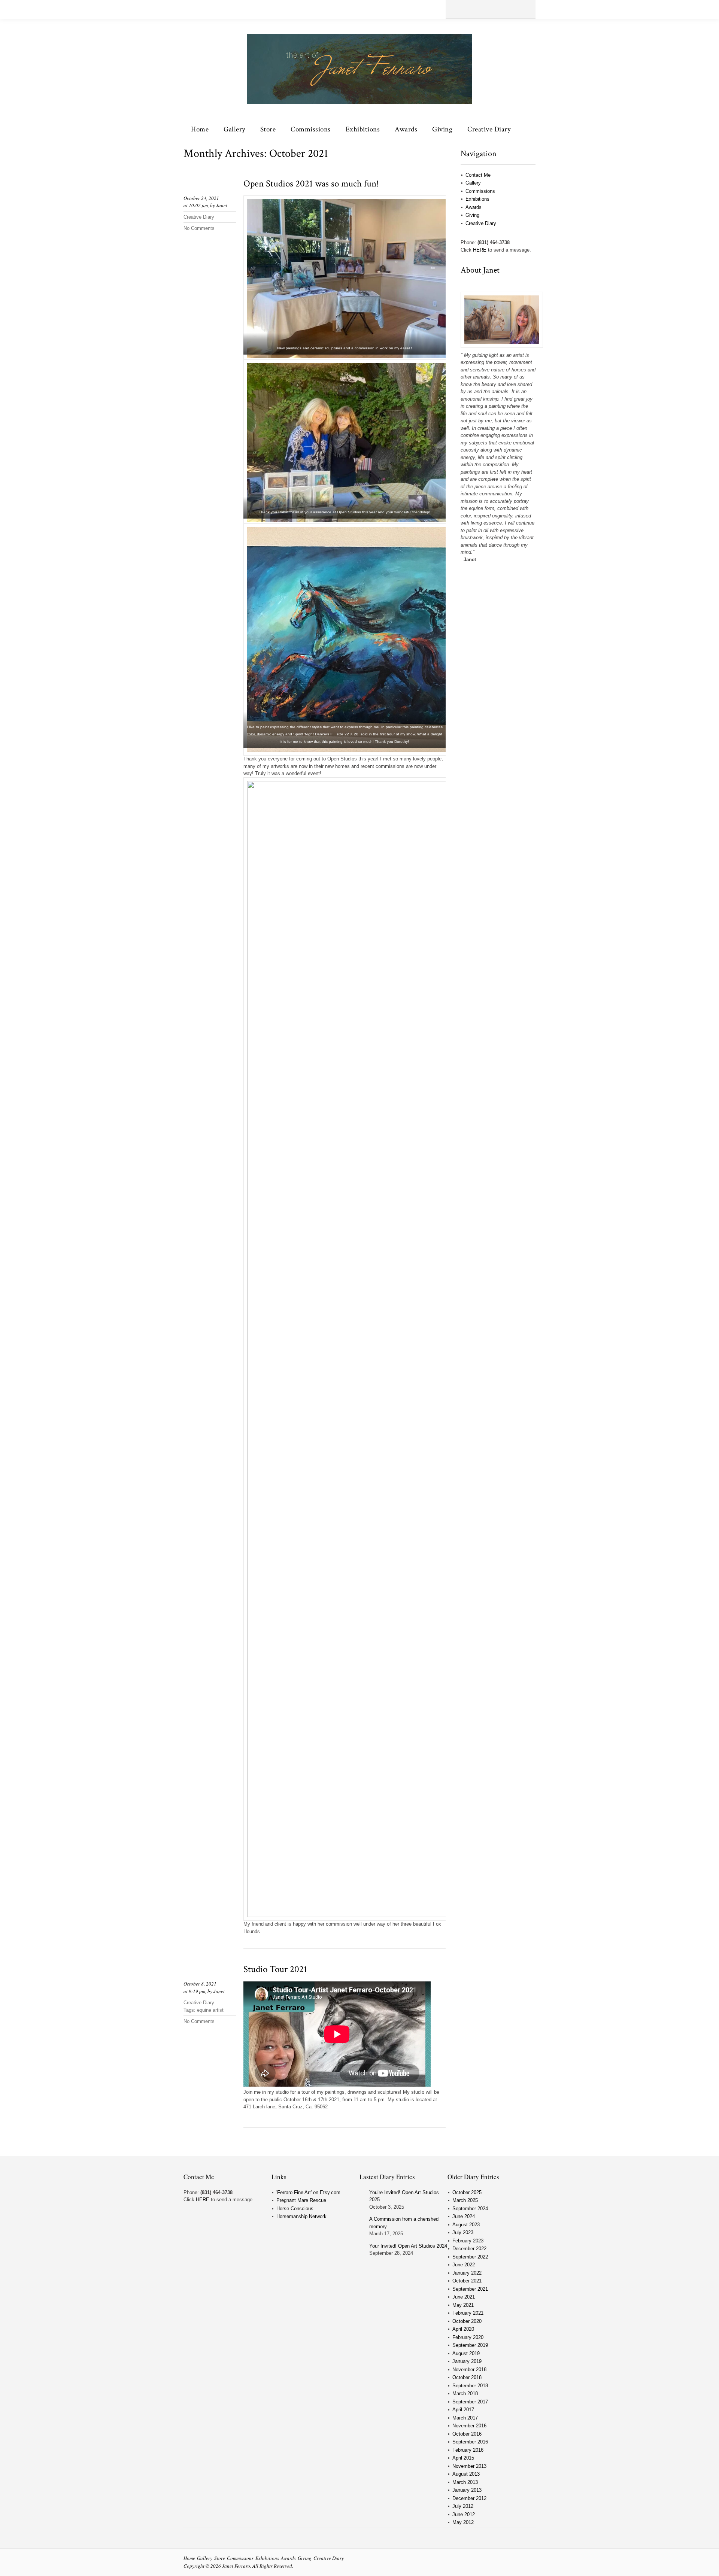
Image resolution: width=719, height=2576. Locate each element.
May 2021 (463, 2305)
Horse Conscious (295, 2209)
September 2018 (470, 2386)
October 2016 (467, 2434)
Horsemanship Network (301, 2216)
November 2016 (469, 2426)
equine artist (210, 2010)
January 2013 (467, 2490)
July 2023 (463, 2232)
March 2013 (465, 2482)
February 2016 (468, 2450)
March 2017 (465, 2418)
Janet (222, 205)
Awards (406, 129)
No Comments (199, 228)
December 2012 (469, 2498)
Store (268, 129)
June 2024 (464, 2216)
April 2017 (463, 2410)
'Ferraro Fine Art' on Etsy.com (308, 2192)
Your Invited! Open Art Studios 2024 (408, 2246)
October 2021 (467, 2281)
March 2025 (465, 2200)
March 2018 (465, 2393)
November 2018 (469, 2370)
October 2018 (467, 2377)
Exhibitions (363, 129)
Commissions (311, 129)
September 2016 (470, 2442)
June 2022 (464, 2265)
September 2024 (470, 2209)
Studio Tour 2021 (275, 1969)
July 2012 (463, 2506)
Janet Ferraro (236, 2566)
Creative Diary (489, 129)
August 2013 (466, 2474)
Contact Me (478, 175)
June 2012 (464, 2514)
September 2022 (470, 2257)
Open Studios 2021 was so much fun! (311, 184)
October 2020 (467, 2321)
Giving (442, 129)
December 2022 (469, 2249)
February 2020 (468, 2337)
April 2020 (463, 2329)
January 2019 (467, 2361)
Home (200, 129)
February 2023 (468, 2241)
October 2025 (467, 2192)
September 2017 (470, 2402)
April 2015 (463, 2458)
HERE (480, 250)
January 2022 (467, 2273)
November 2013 (469, 2466)
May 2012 (463, 2522)
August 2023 (466, 2225)
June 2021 (464, 2297)
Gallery (234, 129)
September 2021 (470, 2289)
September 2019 (470, 2345)
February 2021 (468, 2313)
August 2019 (466, 2353)
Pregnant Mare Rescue (301, 2200)
